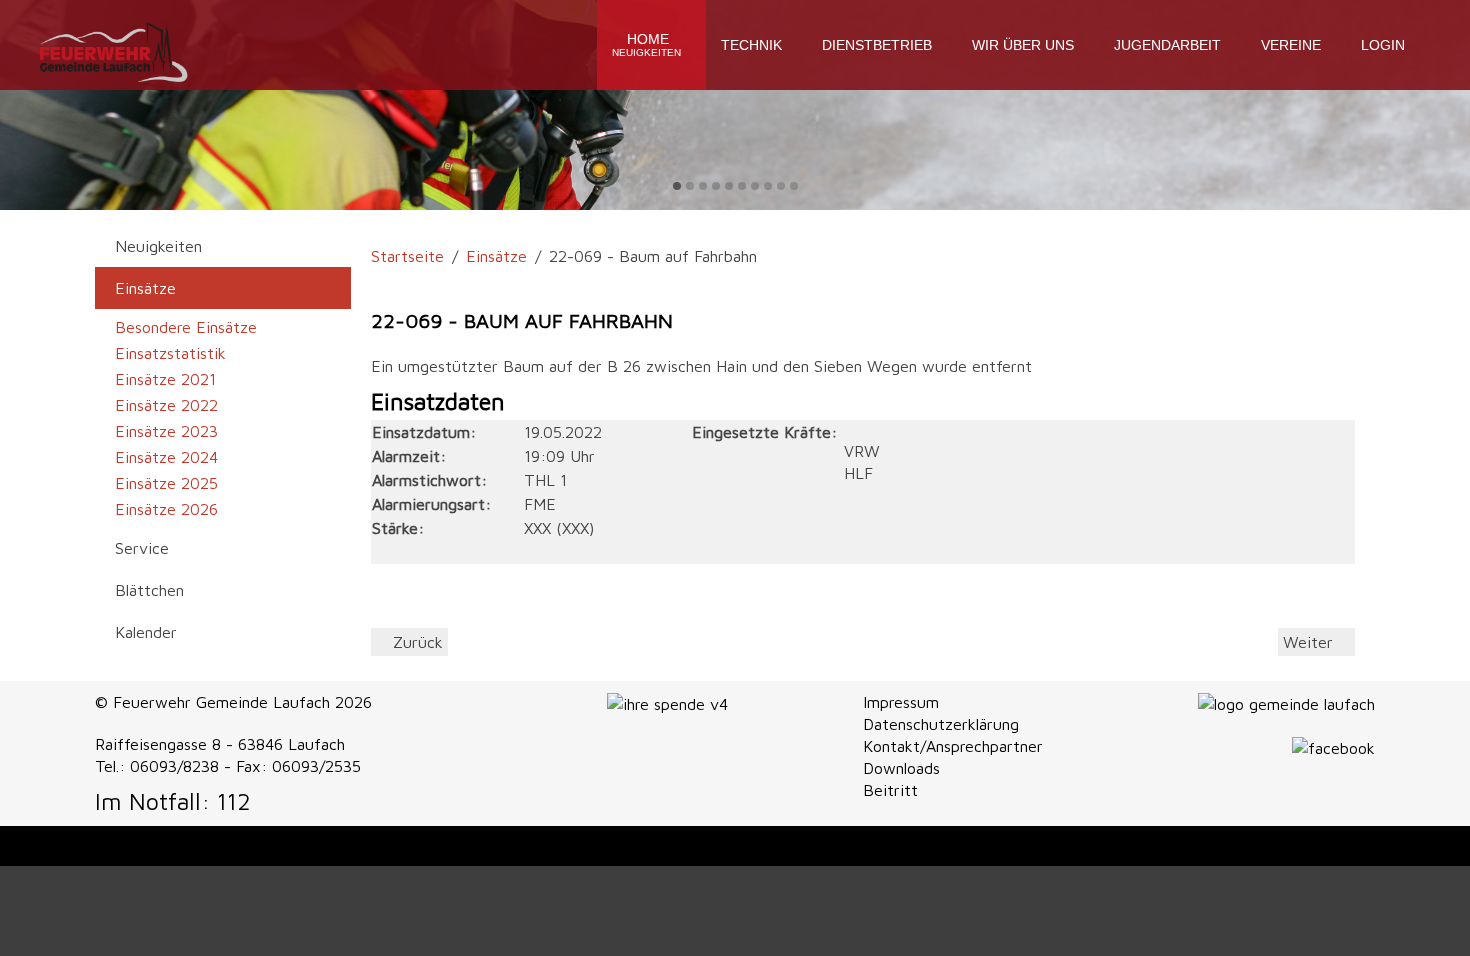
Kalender (146, 632)
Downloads (901, 768)
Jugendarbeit (1167, 45)
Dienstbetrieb (877, 45)
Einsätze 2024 (166, 457)
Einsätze (496, 256)
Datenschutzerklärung (941, 724)
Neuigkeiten (158, 246)
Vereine (1291, 45)
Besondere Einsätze (186, 327)
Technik (751, 45)
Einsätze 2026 (166, 509)
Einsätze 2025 (166, 483)
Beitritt (890, 790)
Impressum (901, 702)
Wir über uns (1023, 45)
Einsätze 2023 (166, 431)
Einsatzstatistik (170, 353)
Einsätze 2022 (166, 405)
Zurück (415, 642)
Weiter (1310, 642)
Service (142, 548)
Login (1383, 45)
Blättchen (149, 590)
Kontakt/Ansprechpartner (953, 746)
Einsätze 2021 (165, 379)
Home (646, 44)
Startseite (407, 256)
